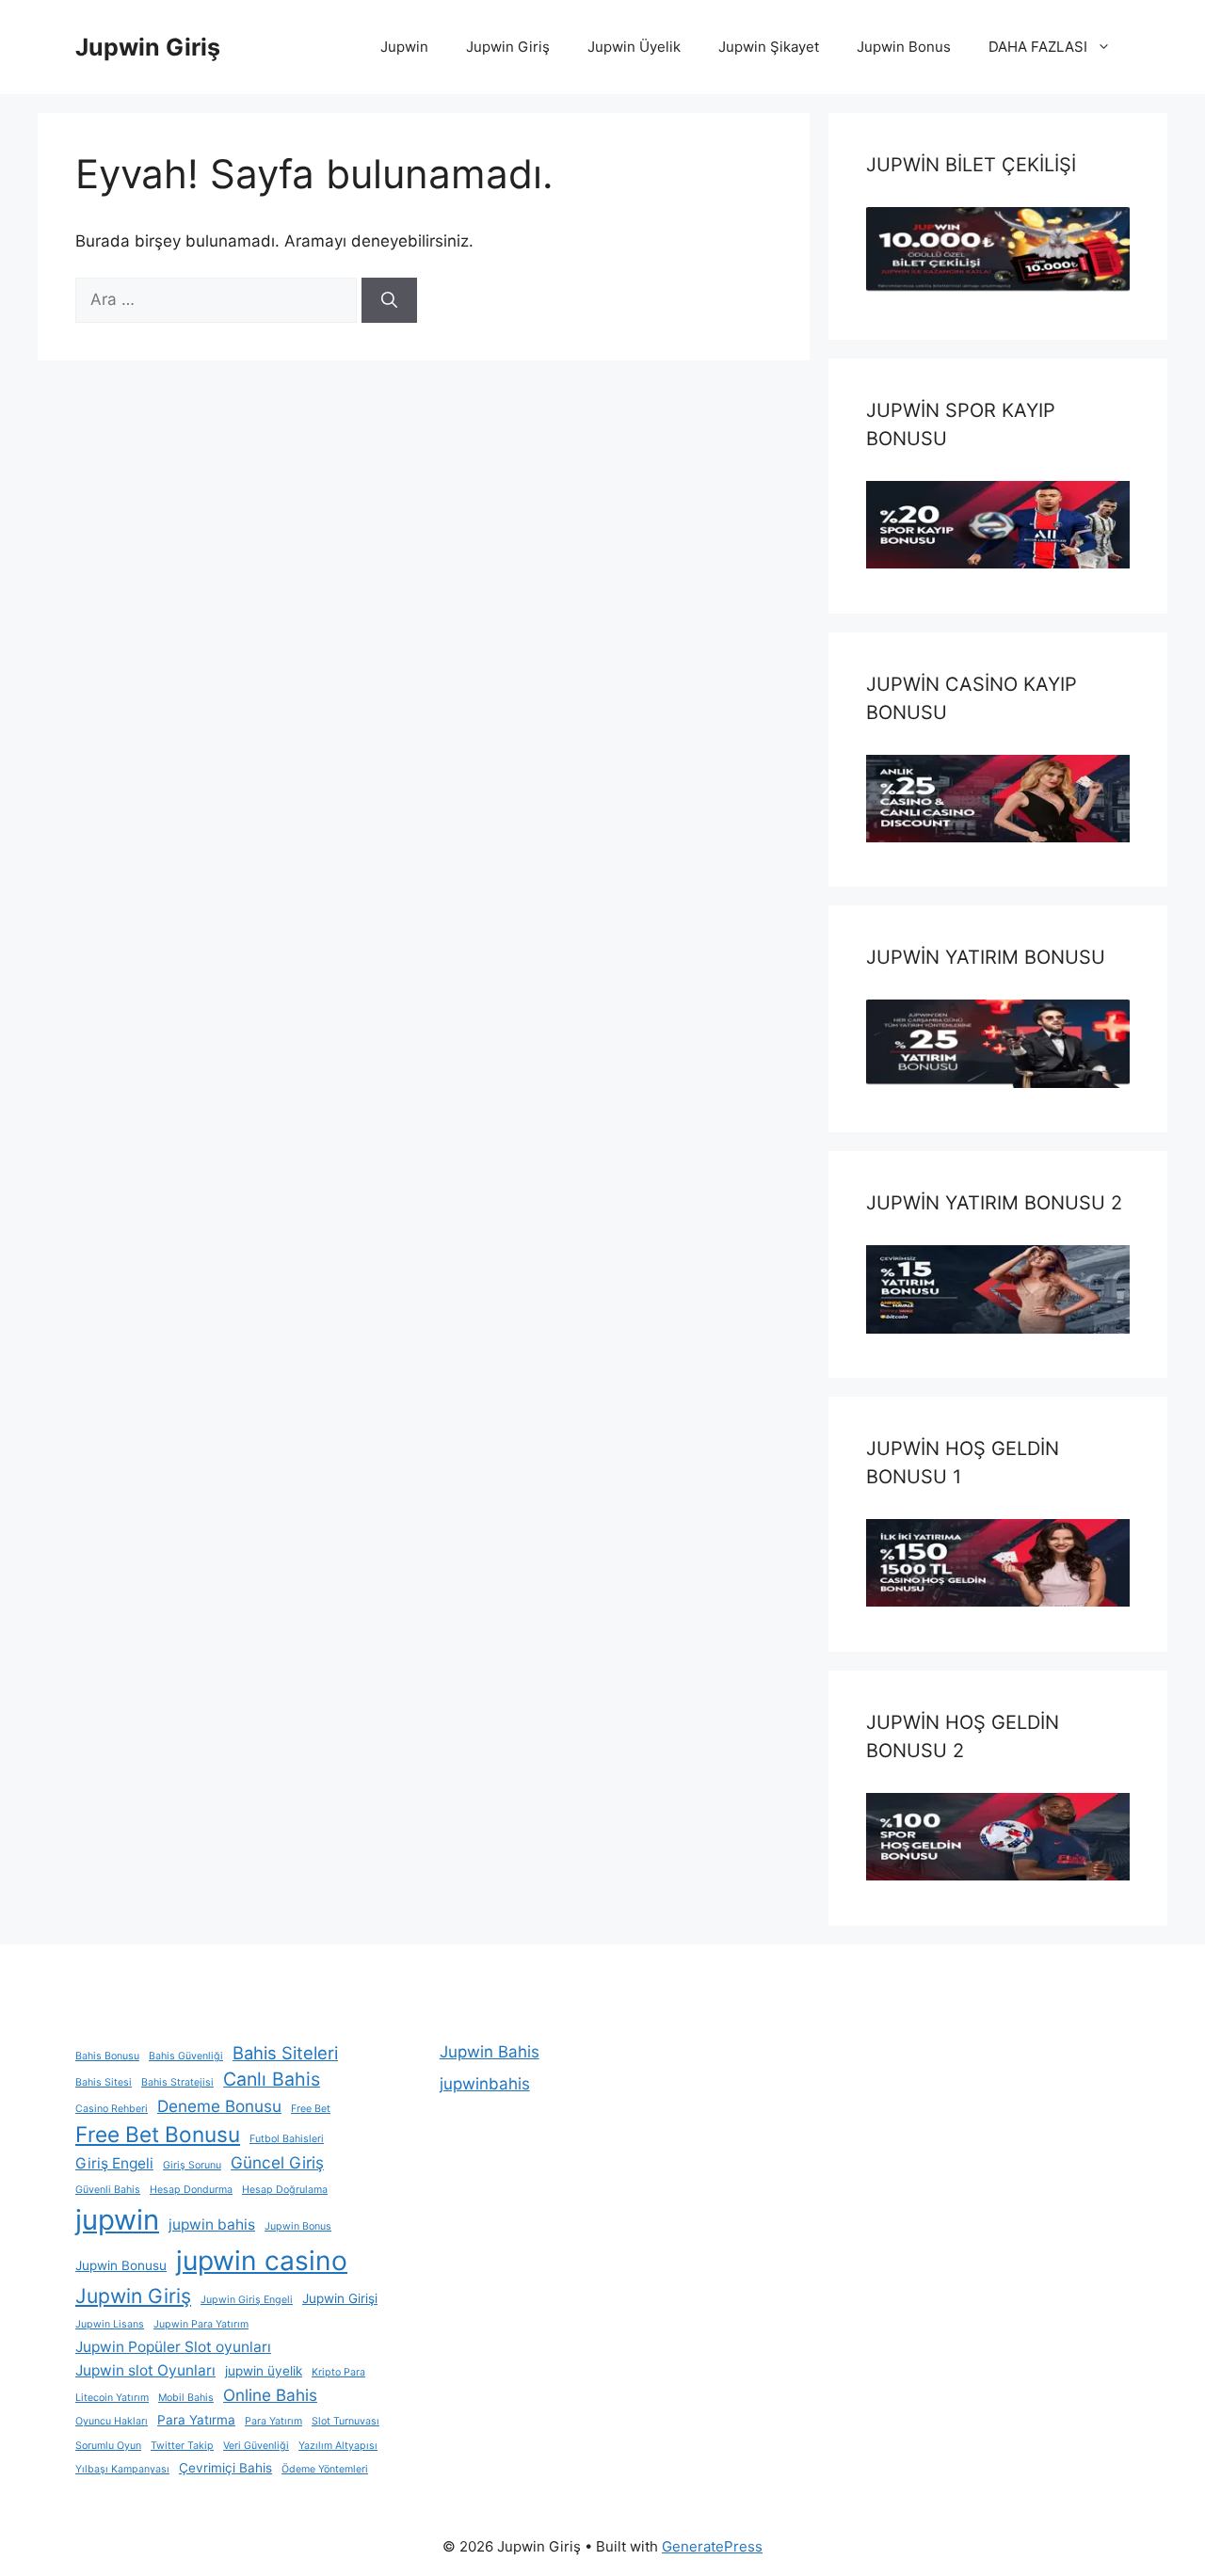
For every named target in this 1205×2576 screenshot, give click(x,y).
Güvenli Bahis (108, 2190)
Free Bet (311, 2109)
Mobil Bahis (186, 2398)
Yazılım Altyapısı (338, 2446)
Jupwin (404, 47)
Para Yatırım (273, 2421)
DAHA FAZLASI (1038, 47)
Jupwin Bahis (490, 2052)
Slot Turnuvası (345, 2421)
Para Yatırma (196, 2420)
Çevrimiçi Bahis (225, 2468)
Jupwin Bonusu (121, 2265)
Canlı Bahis (272, 2079)
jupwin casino (262, 2261)
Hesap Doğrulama (285, 2190)
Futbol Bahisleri (287, 2139)
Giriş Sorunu (192, 2165)
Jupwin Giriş (148, 47)
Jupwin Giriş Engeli (247, 2300)
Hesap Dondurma (191, 2190)
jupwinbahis (485, 2084)
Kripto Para (338, 2372)
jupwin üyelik (264, 2371)
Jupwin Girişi (340, 2298)
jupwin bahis (212, 2224)
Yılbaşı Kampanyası (122, 2469)
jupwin (117, 2220)
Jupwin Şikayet (769, 47)
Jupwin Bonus (904, 47)
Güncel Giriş (277, 2162)
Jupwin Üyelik (634, 47)
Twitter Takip (182, 2446)
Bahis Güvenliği (186, 2056)
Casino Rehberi (112, 2109)
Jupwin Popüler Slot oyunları (173, 2347)
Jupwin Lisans (110, 2324)
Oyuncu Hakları (112, 2421)
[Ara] (389, 300)
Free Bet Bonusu (158, 2134)
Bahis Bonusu (107, 2056)
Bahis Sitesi (104, 2082)
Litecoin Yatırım (112, 2398)
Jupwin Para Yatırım (201, 2324)
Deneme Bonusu (219, 2106)
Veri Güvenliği (256, 2446)
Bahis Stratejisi (177, 2082)
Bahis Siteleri (285, 2053)
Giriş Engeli (114, 2163)
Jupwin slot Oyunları (145, 2370)
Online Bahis (270, 2395)
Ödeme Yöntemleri (325, 2469)
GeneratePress (712, 2546)
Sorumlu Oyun (108, 2446)
